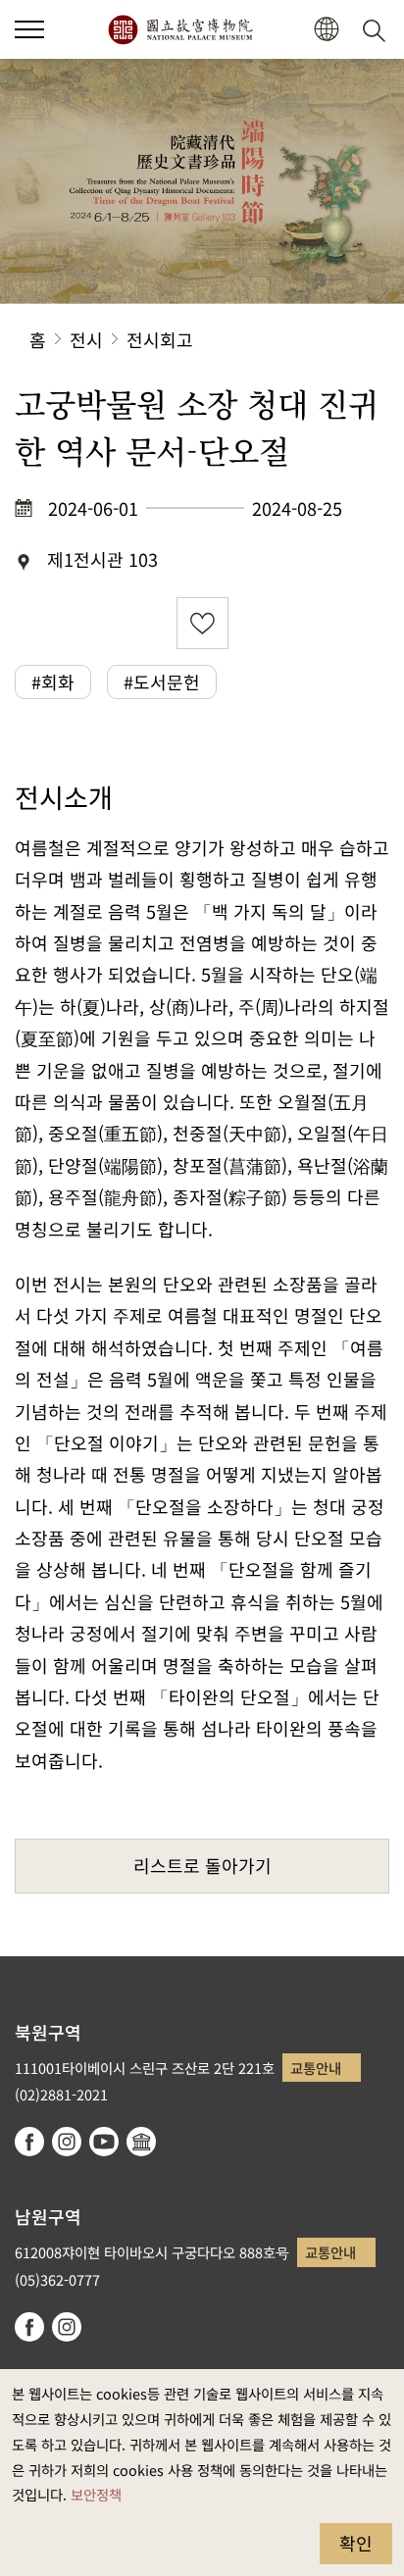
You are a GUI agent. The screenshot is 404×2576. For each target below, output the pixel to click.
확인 (356, 2543)
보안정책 (96, 2494)
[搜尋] (378, 29)
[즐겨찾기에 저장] (202, 623)
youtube (104, 2142)
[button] (29, 29)
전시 (86, 339)
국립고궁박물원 (180, 29)
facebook (29, 2142)
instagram (67, 2142)
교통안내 (316, 2068)
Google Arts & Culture (141, 2142)
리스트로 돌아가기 (202, 1865)
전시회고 (160, 339)
